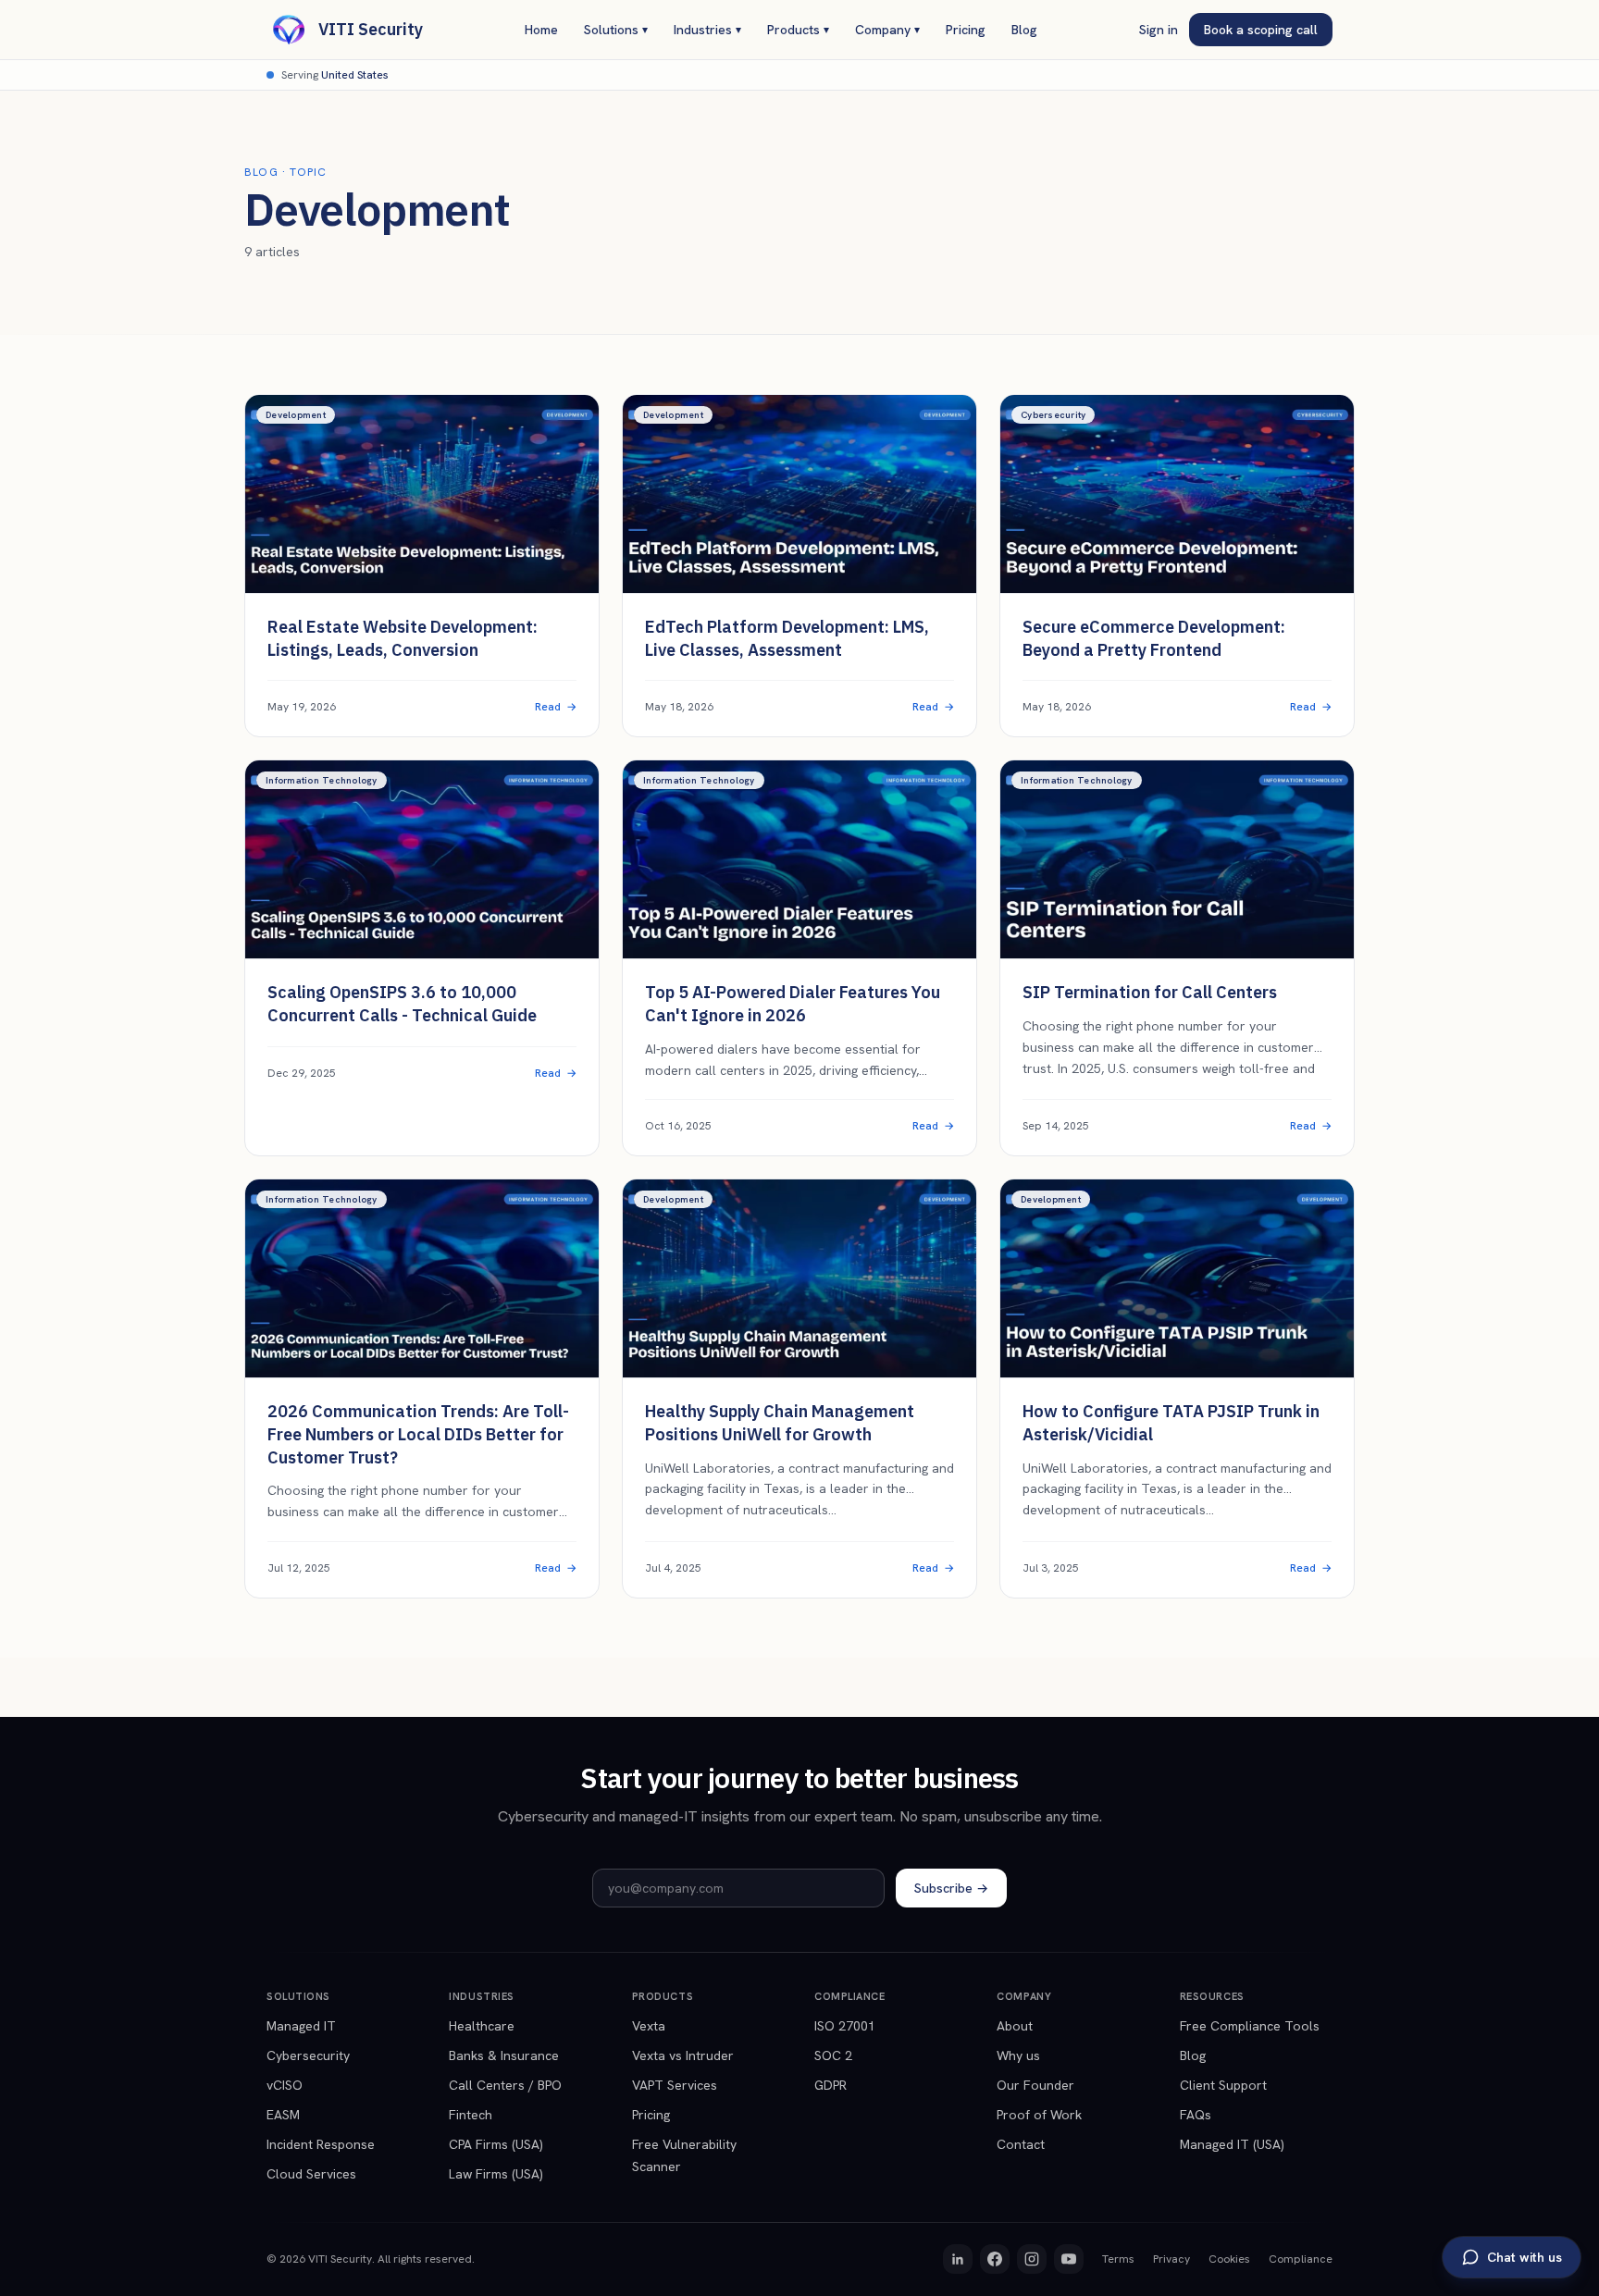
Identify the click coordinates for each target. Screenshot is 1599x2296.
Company (887, 30)
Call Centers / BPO (505, 2085)
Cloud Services (311, 2174)
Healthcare (482, 2026)
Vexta (649, 2026)
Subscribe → (951, 1888)
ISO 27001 (845, 2026)
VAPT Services (675, 2085)
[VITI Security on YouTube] (1069, 2259)
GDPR (830, 2085)
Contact (1021, 2144)
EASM (283, 2115)
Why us (1018, 2055)
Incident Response (321, 2144)
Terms (1118, 2259)
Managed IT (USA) (1232, 2144)
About (1015, 2026)
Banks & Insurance (504, 2055)
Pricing (966, 30)
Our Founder (1035, 2085)
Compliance (1301, 2259)
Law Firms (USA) (496, 2174)
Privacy (1171, 2259)
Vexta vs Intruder (683, 2055)
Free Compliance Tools (1250, 2026)
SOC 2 (833, 2055)
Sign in (1159, 30)
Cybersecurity (308, 2055)
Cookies (1229, 2259)
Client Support (1223, 2085)
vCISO (285, 2085)
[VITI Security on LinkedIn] (958, 2259)
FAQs (1196, 2115)
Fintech (471, 2115)
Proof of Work (1039, 2115)
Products (798, 30)
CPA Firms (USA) (496, 2144)
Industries (707, 30)
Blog (1024, 30)
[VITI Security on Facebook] (995, 2259)
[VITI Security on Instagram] (1032, 2259)
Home (541, 30)
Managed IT (301, 2026)
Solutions (616, 30)
